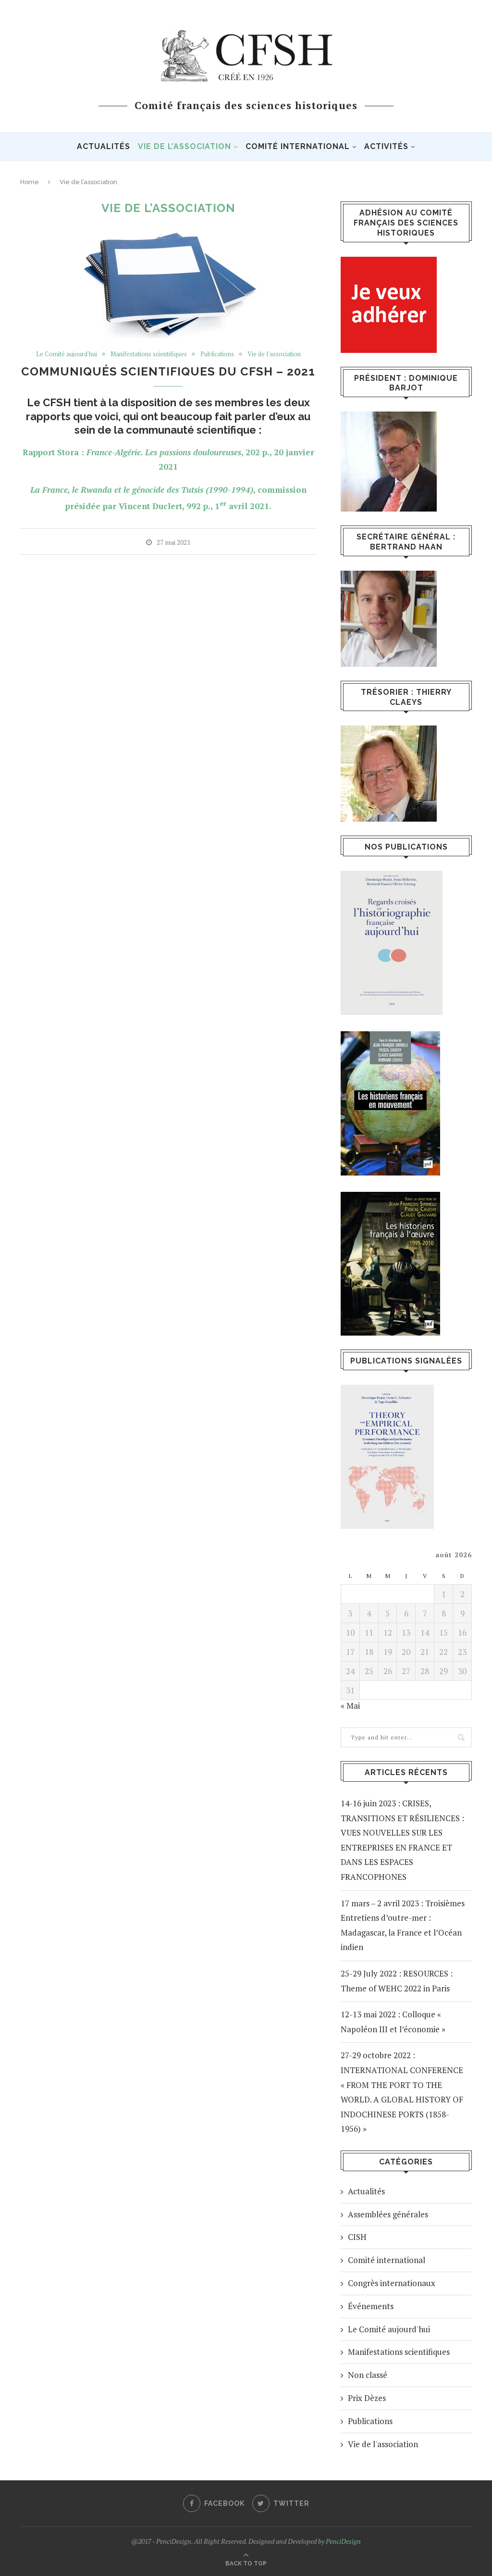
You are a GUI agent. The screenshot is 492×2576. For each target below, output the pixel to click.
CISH (357, 2237)
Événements (371, 2306)
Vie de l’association (184, 146)
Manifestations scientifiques (149, 354)
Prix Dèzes (367, 2398)
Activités (386, 146)
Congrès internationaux (392, 2283)
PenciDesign (343, 2541)
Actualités (104, 146)
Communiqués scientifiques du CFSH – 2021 (168, 371)
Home (30, 182)
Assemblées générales (388, 2214)
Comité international (298, 146)
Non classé (368, 2375)
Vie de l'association (274, 354)
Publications (217, 354)
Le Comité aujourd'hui (67, 354)
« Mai (350, 1706)
